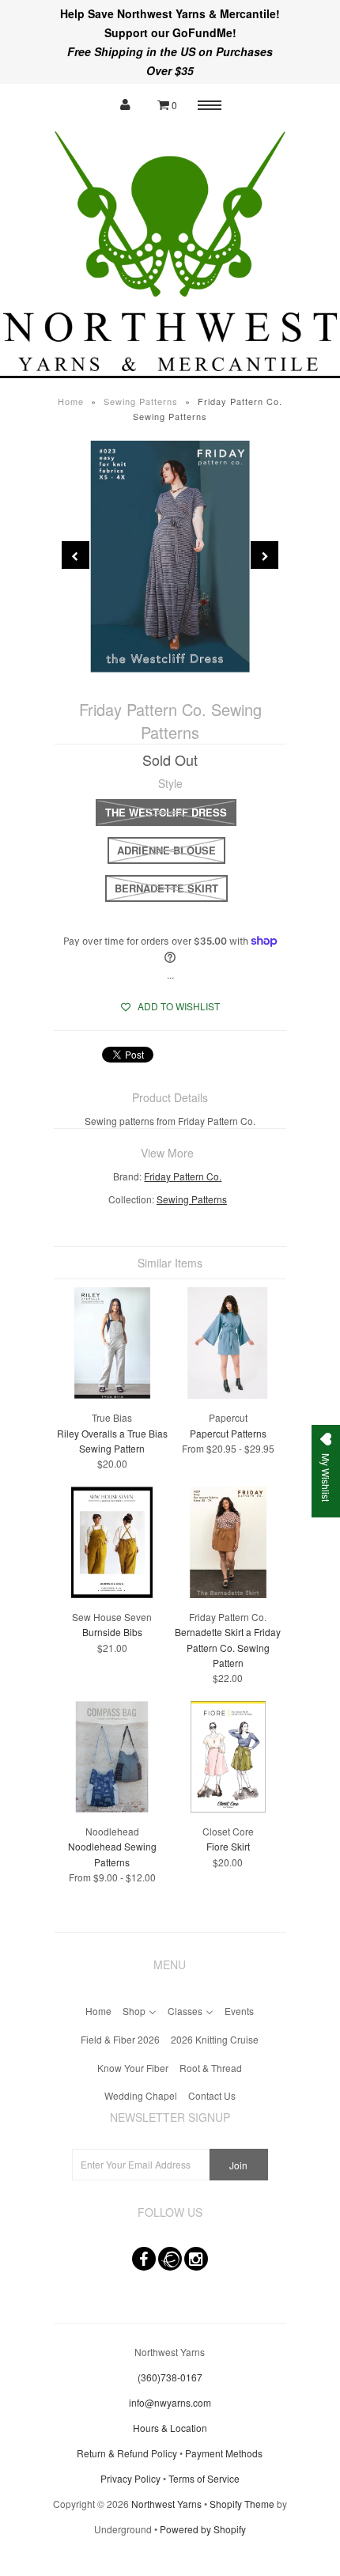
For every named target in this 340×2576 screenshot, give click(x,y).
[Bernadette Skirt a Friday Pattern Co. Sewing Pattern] (228, 1594)
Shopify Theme (242, 2504)
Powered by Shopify (203, 2529)
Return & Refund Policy (127, 2453)
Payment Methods (224, 2453)
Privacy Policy (130, 2478)
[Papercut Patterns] (228, 1394)
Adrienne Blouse (166, 850)
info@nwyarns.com (170, 2402)
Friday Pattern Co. (183, 1176)
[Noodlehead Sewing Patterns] (112, 1808)
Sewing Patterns (141, 401)
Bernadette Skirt (166, 888)
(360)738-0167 (170, 2377)
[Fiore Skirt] (228, 1808)
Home (71, 401)
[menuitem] (98, 2009)
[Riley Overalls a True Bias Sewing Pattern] (112, 1394)
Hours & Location (170, 2428)
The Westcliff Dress (166, 812)
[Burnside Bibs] (112, 1594)
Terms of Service (204, 2478)
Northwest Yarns (166, 2504)
